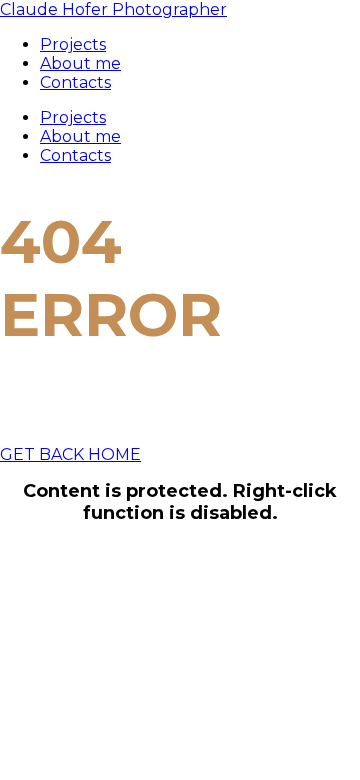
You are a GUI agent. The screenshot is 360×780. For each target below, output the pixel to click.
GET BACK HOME (70, 454)
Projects (73, 117)
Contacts (75, 155)
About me (80, 136)
